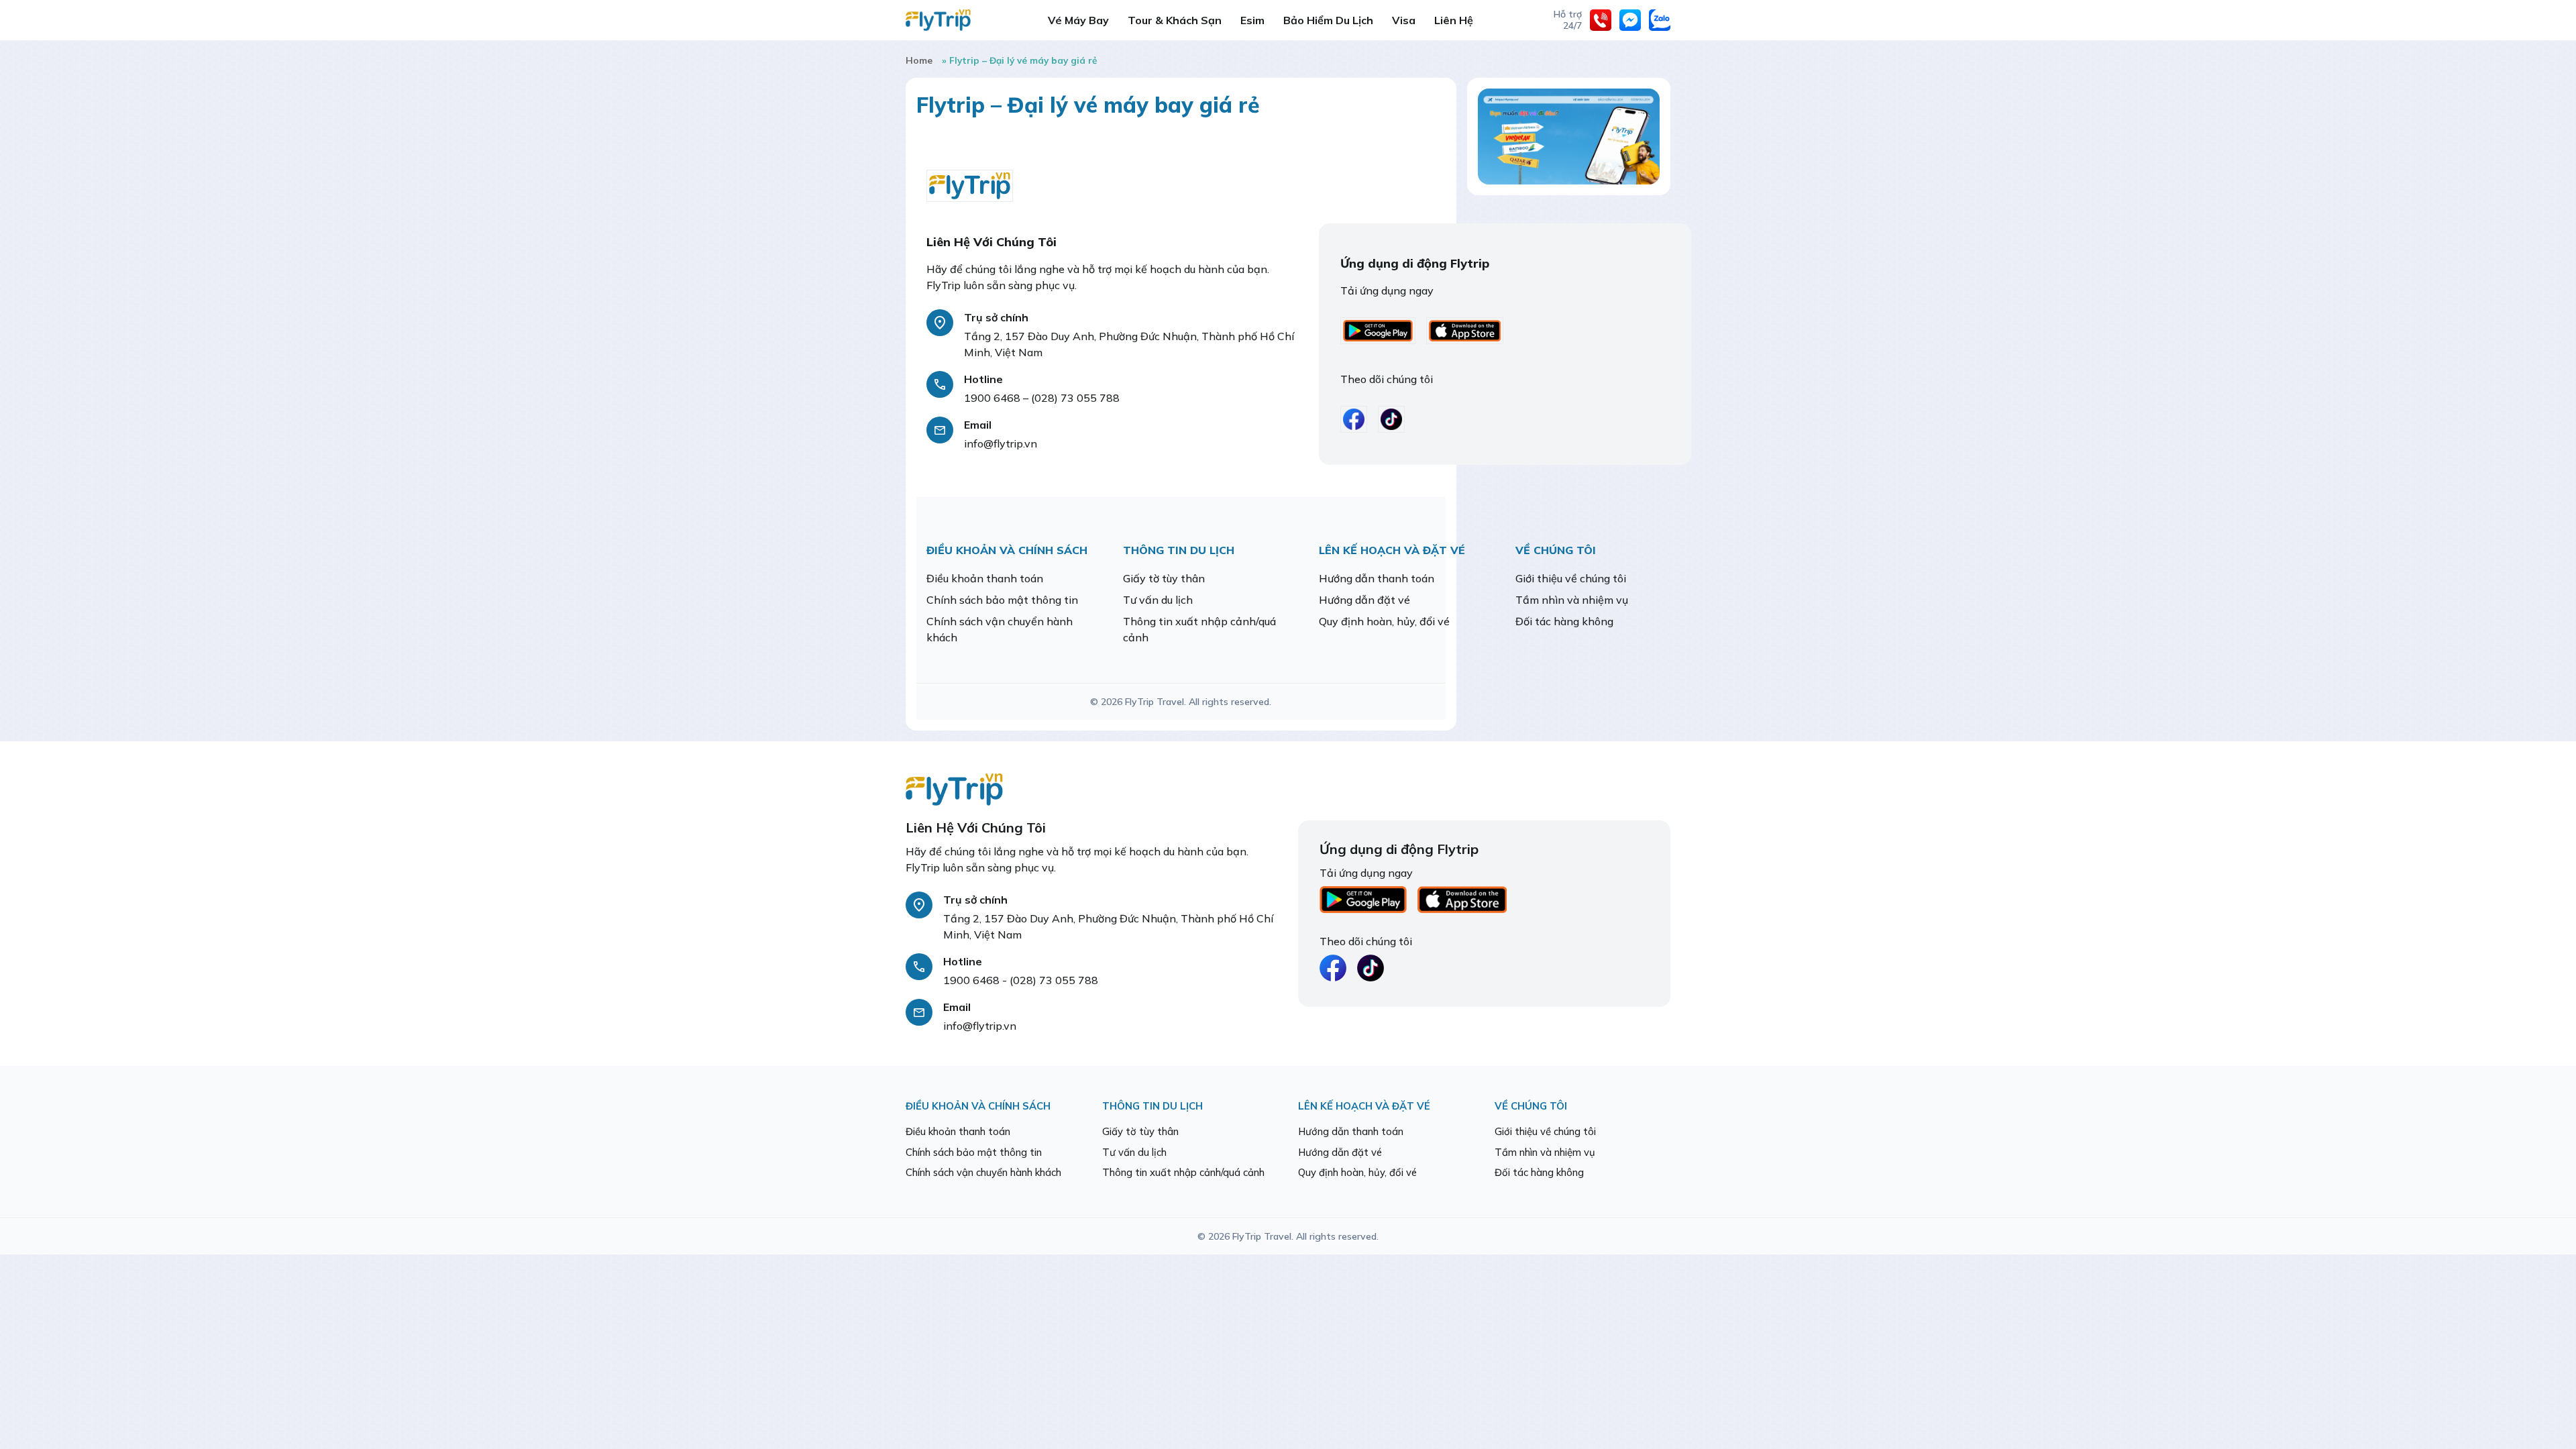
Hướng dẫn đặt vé (1364, 600)
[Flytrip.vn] (938, 20)
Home (919, 60)
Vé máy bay (1078, 20)
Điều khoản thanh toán (985, 578)
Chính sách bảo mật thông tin (1002, 600)
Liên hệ (1454, 20)
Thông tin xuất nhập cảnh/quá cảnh (1183, 1172)
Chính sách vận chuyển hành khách (983, 1172)
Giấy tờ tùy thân (1164, 578)
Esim (1252, 20)
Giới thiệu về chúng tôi (1571, 578)
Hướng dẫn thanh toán (1377, 578)
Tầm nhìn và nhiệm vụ (1572, 600)
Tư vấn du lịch (1158, 600)
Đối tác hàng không (1564, 621)
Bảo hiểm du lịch (1328, 20)
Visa (1404, 20)
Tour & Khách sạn (1175, 20)
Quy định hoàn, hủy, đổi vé (1384, 621)
